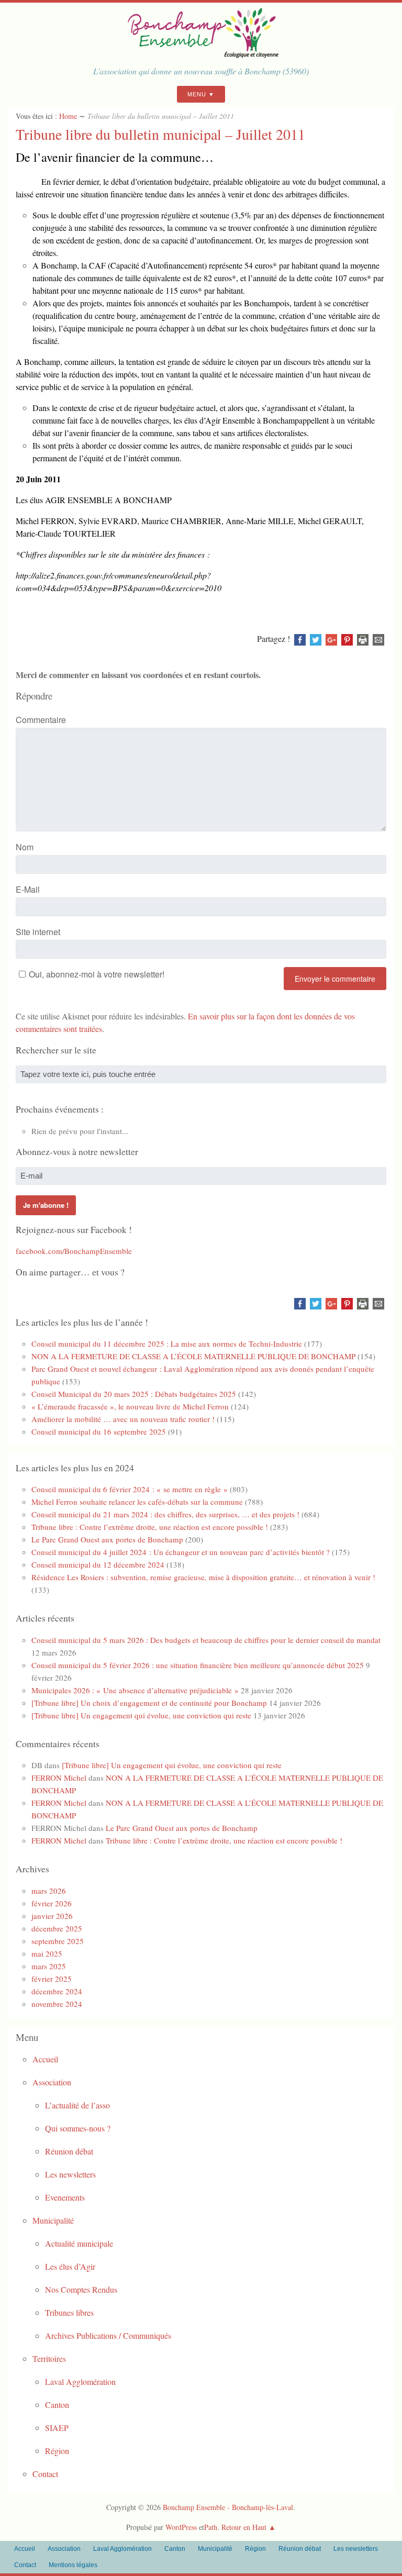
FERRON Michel (59, 1778)
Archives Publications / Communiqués (108, 2335)
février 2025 (52, 1979)
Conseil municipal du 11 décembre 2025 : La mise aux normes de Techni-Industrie (167, 1343)
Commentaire (41, 720)
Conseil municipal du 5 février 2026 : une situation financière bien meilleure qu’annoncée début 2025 (198, 1665)
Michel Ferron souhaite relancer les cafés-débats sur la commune (137, 1502)
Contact (45, 2474)
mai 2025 (47, 1953)
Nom (25, 847)
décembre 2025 (57, 1928)
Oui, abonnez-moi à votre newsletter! (97, 974)
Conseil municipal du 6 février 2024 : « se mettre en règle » (130, 1489)
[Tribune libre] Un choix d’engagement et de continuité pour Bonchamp (149, 1703)
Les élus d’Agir (70, 2266)
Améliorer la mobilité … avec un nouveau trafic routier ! (123, 1419)
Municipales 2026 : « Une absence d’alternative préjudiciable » (135, 1690)
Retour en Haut (244, 2527)
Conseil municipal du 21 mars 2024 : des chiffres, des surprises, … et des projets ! (165, 1514)
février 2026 (52, 1903)
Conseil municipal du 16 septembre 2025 (99, 1431)
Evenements (65, 2197)
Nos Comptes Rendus (81, 2289)
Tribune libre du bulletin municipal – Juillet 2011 (160, 134)
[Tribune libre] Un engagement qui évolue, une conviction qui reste (141, 1715)
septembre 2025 (58, 1941)
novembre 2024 (57, 2004)
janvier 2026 (52, 1916)
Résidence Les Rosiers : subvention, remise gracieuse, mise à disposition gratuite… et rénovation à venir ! (203, 1577)
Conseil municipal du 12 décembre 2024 (98, 1564)
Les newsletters (70, 2174)
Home (68, 116)
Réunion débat (69, 2151)
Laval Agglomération (80, 2381)
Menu (197, 94)
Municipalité (53, 2220)
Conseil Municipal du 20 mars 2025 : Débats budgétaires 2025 (134, 1394)
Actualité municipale (79, 2243)
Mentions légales (73, 2565)
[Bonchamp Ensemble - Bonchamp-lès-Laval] (201, 55)
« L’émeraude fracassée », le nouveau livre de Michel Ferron (130, 1406)
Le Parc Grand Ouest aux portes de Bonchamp (107, 1539)
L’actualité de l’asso (77, 2105)
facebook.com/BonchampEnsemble (74, 1251)
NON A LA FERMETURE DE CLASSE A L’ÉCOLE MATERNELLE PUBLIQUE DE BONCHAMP (193, 1356)
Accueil (45, 2059)
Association (52, 2082)
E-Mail (28, 889)
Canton (57, 2405)
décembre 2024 (57, 1991)
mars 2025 (49, 1966)
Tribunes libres (69, 2312)
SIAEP (57, 2428)
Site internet (38, 932)
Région (57, 2451)
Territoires (49, 2358)
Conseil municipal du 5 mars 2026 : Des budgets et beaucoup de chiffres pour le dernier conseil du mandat (206, 1640)
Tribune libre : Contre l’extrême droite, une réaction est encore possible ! (150, 1527)
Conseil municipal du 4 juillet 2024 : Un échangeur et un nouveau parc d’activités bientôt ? (181, 1552)
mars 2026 (49, 1891)
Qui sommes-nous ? (78, 2128)
